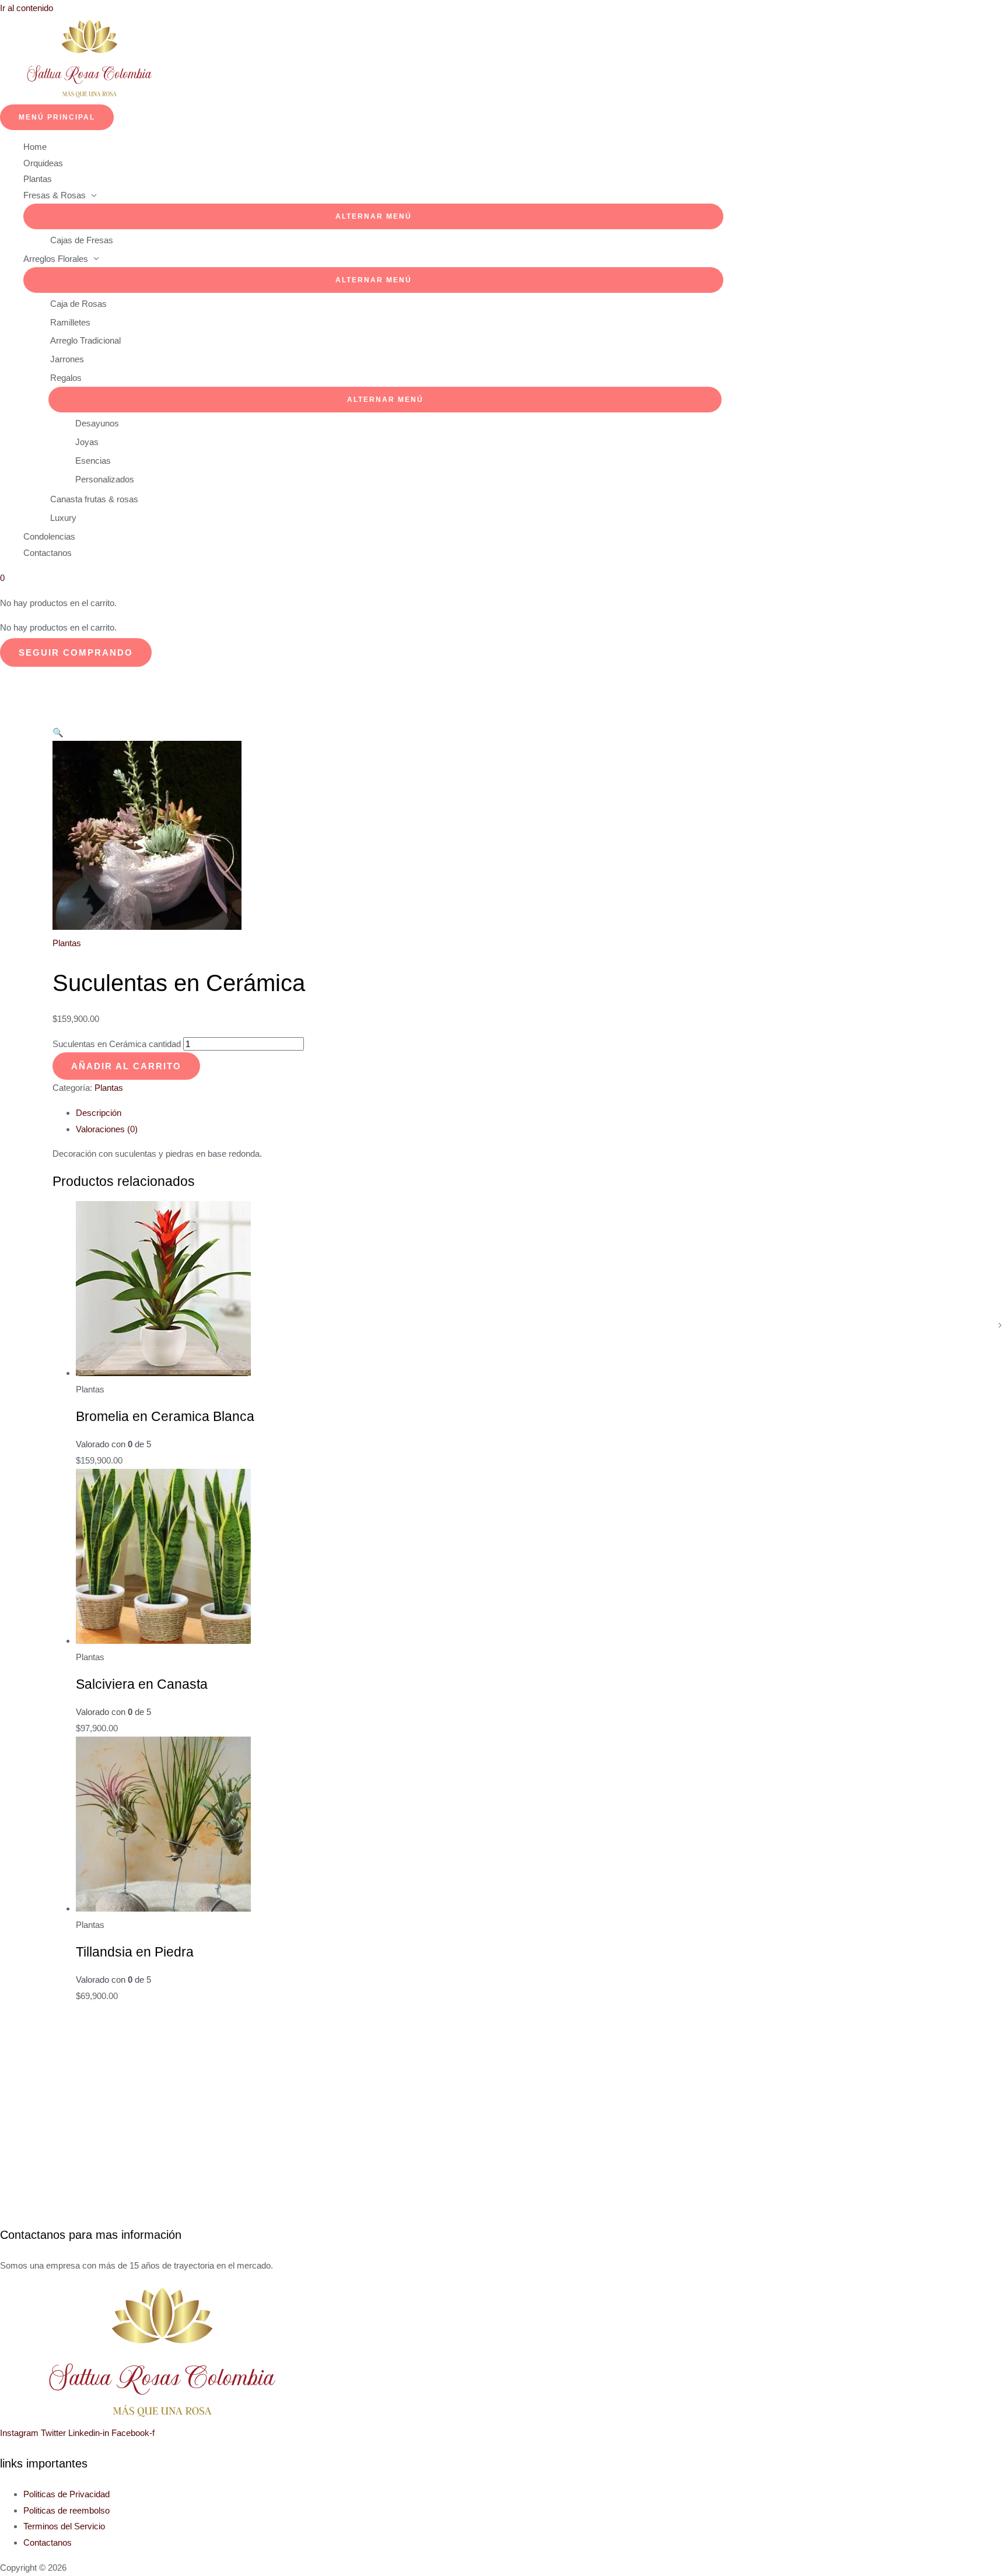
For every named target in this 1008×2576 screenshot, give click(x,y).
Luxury (63, 518)
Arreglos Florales (56, 259)
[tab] (373, 1113)
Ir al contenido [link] (27, 8)
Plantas (38, 179)
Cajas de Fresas (82, 240)
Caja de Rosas (78, 304)
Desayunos (97, 423)
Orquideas (43, 163)
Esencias (93, 461)
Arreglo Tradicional (85, 340)
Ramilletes (70, 322)
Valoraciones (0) (107, 1129)
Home (35, 147)
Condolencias (49, 536)
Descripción (99, 1113)
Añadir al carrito (126, 1066)
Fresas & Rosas (55, 195)
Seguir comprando (76, 652)
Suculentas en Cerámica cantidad (117, 1044)
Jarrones (67, 359)
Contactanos (48, 553)
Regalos (66, 378)
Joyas (87, 442)
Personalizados (105, 479)
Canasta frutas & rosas (94, 499)
